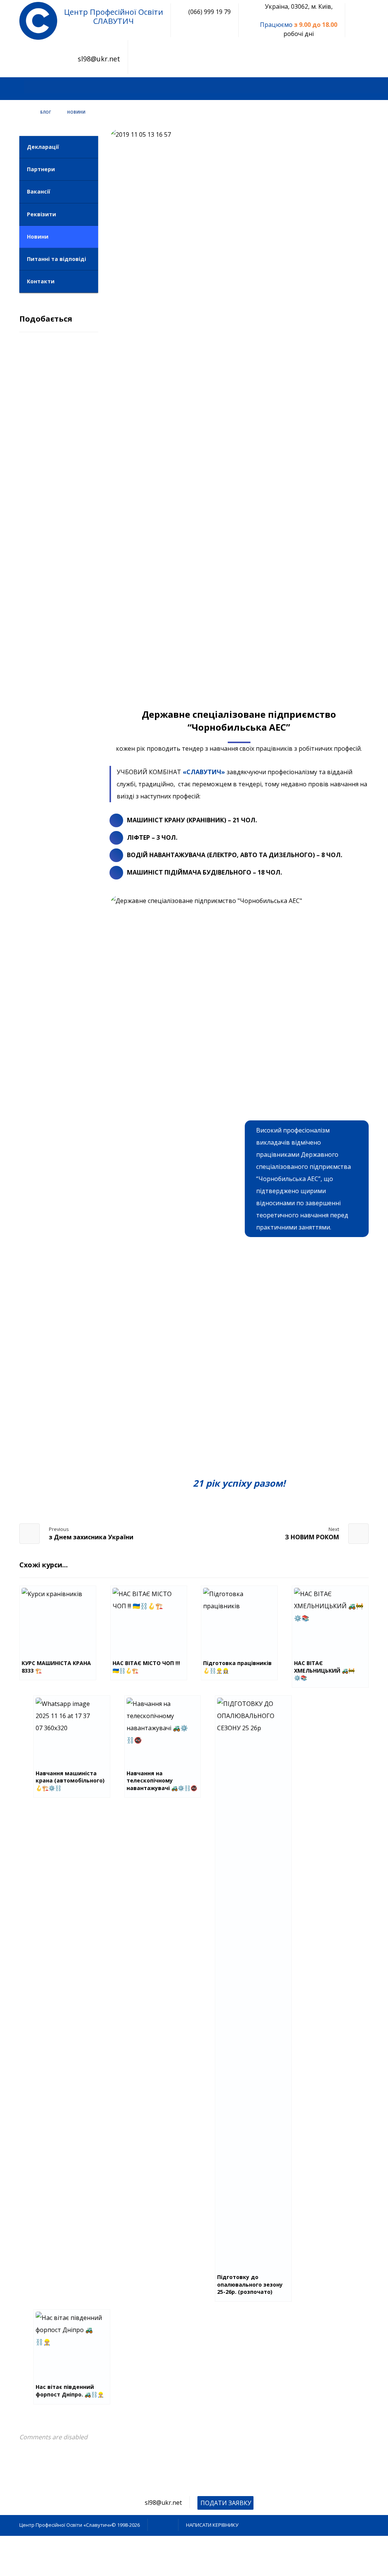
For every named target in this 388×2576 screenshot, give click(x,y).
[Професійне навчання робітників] (38, 21)
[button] (28, 87)
